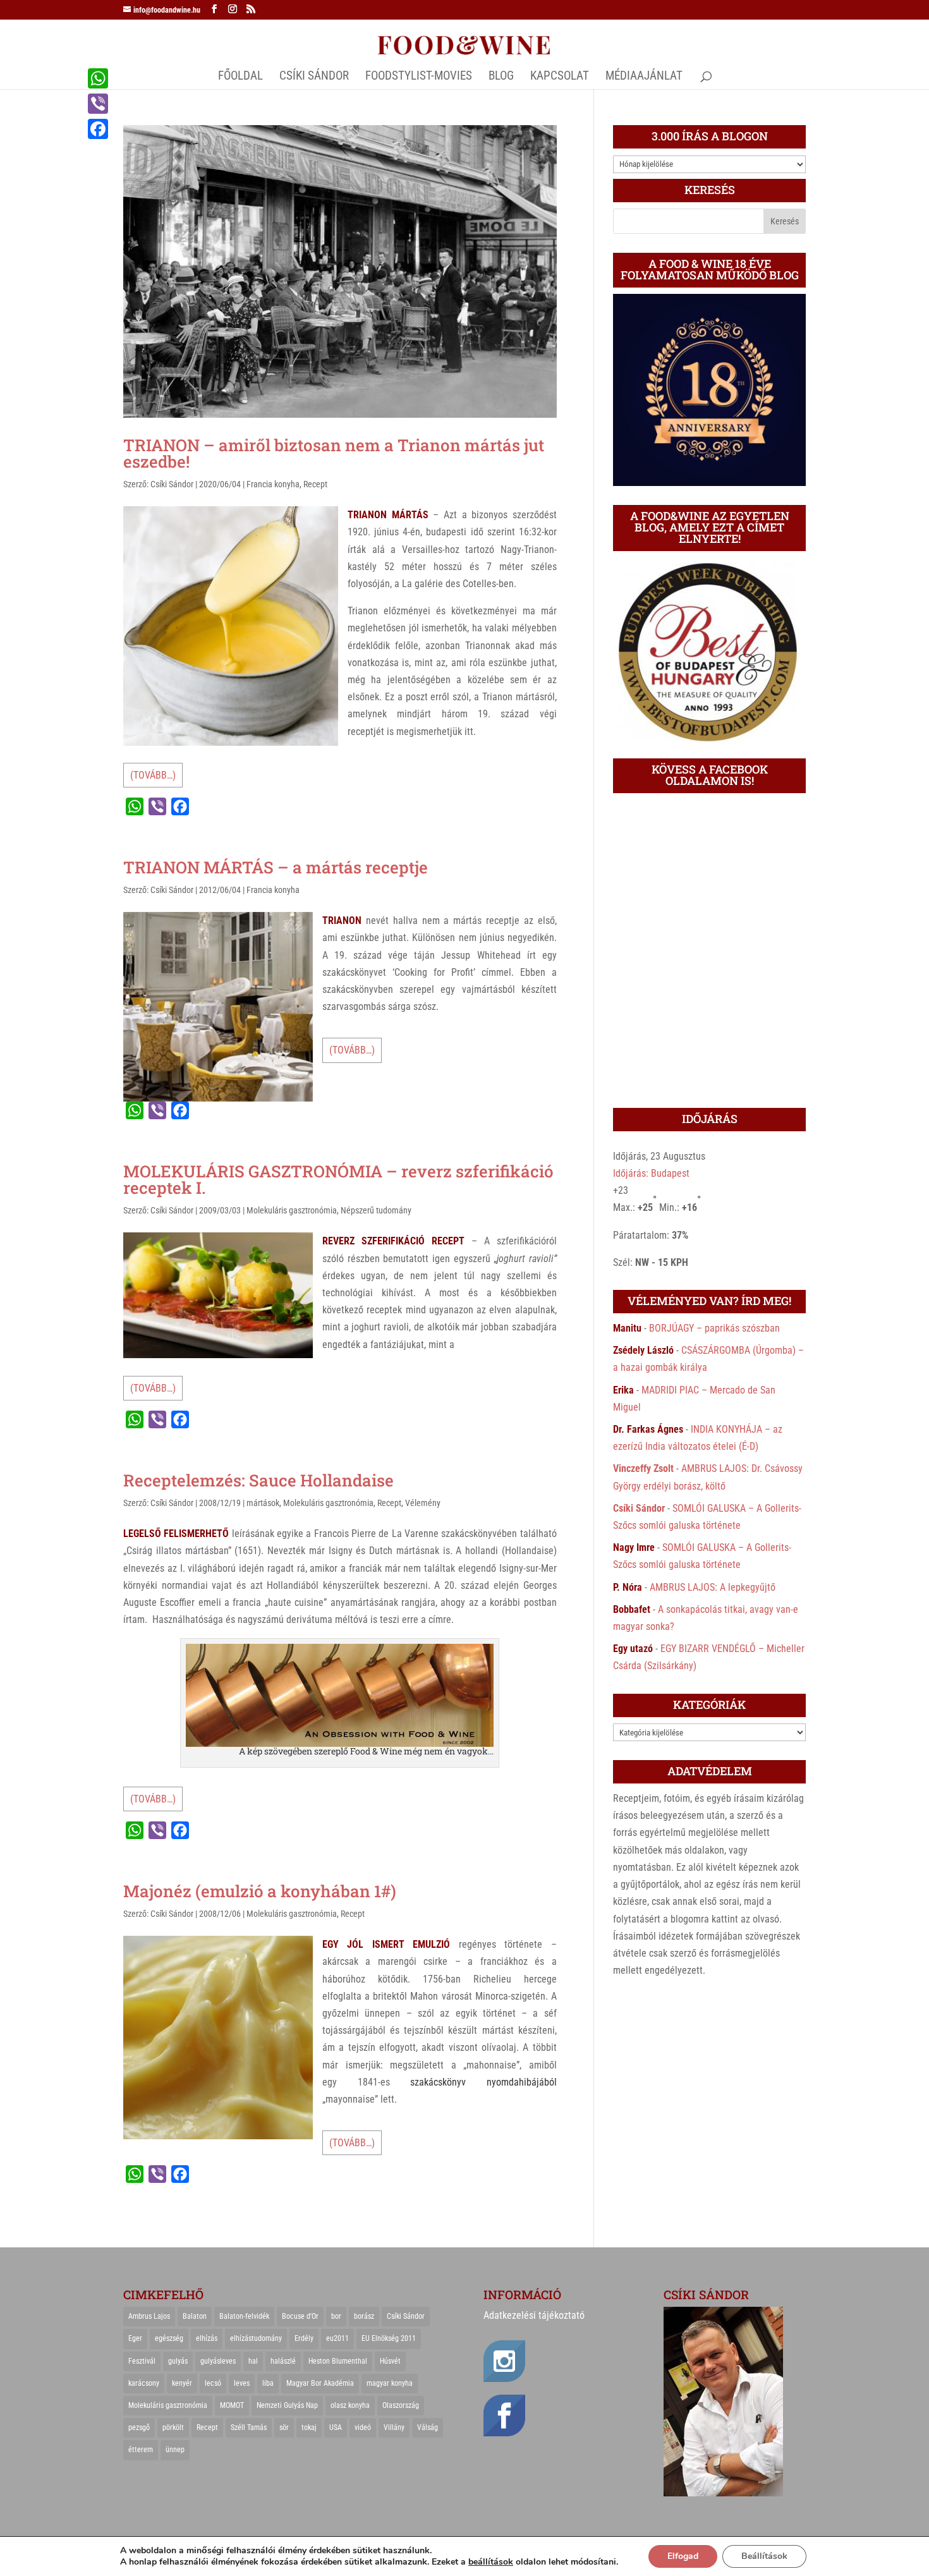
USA (336, 2427)
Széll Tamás (249, 2427)
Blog (501, 77)
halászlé (283, 2361)
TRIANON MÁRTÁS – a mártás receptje (276, 867)
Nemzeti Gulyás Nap (287, 2405)
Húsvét (390, 2361)
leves (242, 2383)
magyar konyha (390, 2383)
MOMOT (232, 2405)
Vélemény (423, 1503)
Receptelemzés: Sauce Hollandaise (258, 1480)
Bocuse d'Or (300, 2316)
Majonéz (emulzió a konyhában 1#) (260, 1891)
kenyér (182, 2383)
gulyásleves (218, 2361)
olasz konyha (350, 2405)
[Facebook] (98, 129)
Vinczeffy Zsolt (643, 1468)
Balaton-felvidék (244, 2316)
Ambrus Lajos (149, 2316)
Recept (315, 484)
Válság (428, 2427)
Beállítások (764, 2556)
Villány (394, 2427)
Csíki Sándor (172, 484)
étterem (141, 2450)
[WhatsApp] (98, 78)
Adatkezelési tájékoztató (534, 2315)
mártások (263, 1503)
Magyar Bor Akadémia (320, 2383)
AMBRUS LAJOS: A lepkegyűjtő (713, 1587)
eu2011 (337, 2338)
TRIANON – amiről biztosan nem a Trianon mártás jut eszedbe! (334, 453)
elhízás (207, 2338)
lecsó (213, 2383)
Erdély (304, 2338)
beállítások (491, 2562)
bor (336, 2316)
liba (268, 2383)
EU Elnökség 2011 (389, 2338)
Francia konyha (273, 484)
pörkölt (173, 2427)
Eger (135, 2338)
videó (363, 2427)
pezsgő (139, 2427)
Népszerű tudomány (376, 1210)
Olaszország (401, 2405)
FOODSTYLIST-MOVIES (419, 77)
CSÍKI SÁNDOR (314, 77)
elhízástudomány (256, 2338)
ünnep (175, 2450)
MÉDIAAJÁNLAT (644, 77)
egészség (169, 2338)
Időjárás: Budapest (651, 1173)
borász (364, 2316)
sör (284, 2427)
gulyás (178, 2361)
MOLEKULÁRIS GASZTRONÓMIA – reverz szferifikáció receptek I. (338, 1179)
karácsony (144, 2383)
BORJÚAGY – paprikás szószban (714, 1328)
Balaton (195, 2316)
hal (253, 2361)
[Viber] (98, 104)
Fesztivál (142, 2361)
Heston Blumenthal (338, 2361)
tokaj (309, 2427)
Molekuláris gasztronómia (292, 1210)
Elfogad (683, 2556)
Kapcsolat (560, 77)
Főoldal (240, 77)
